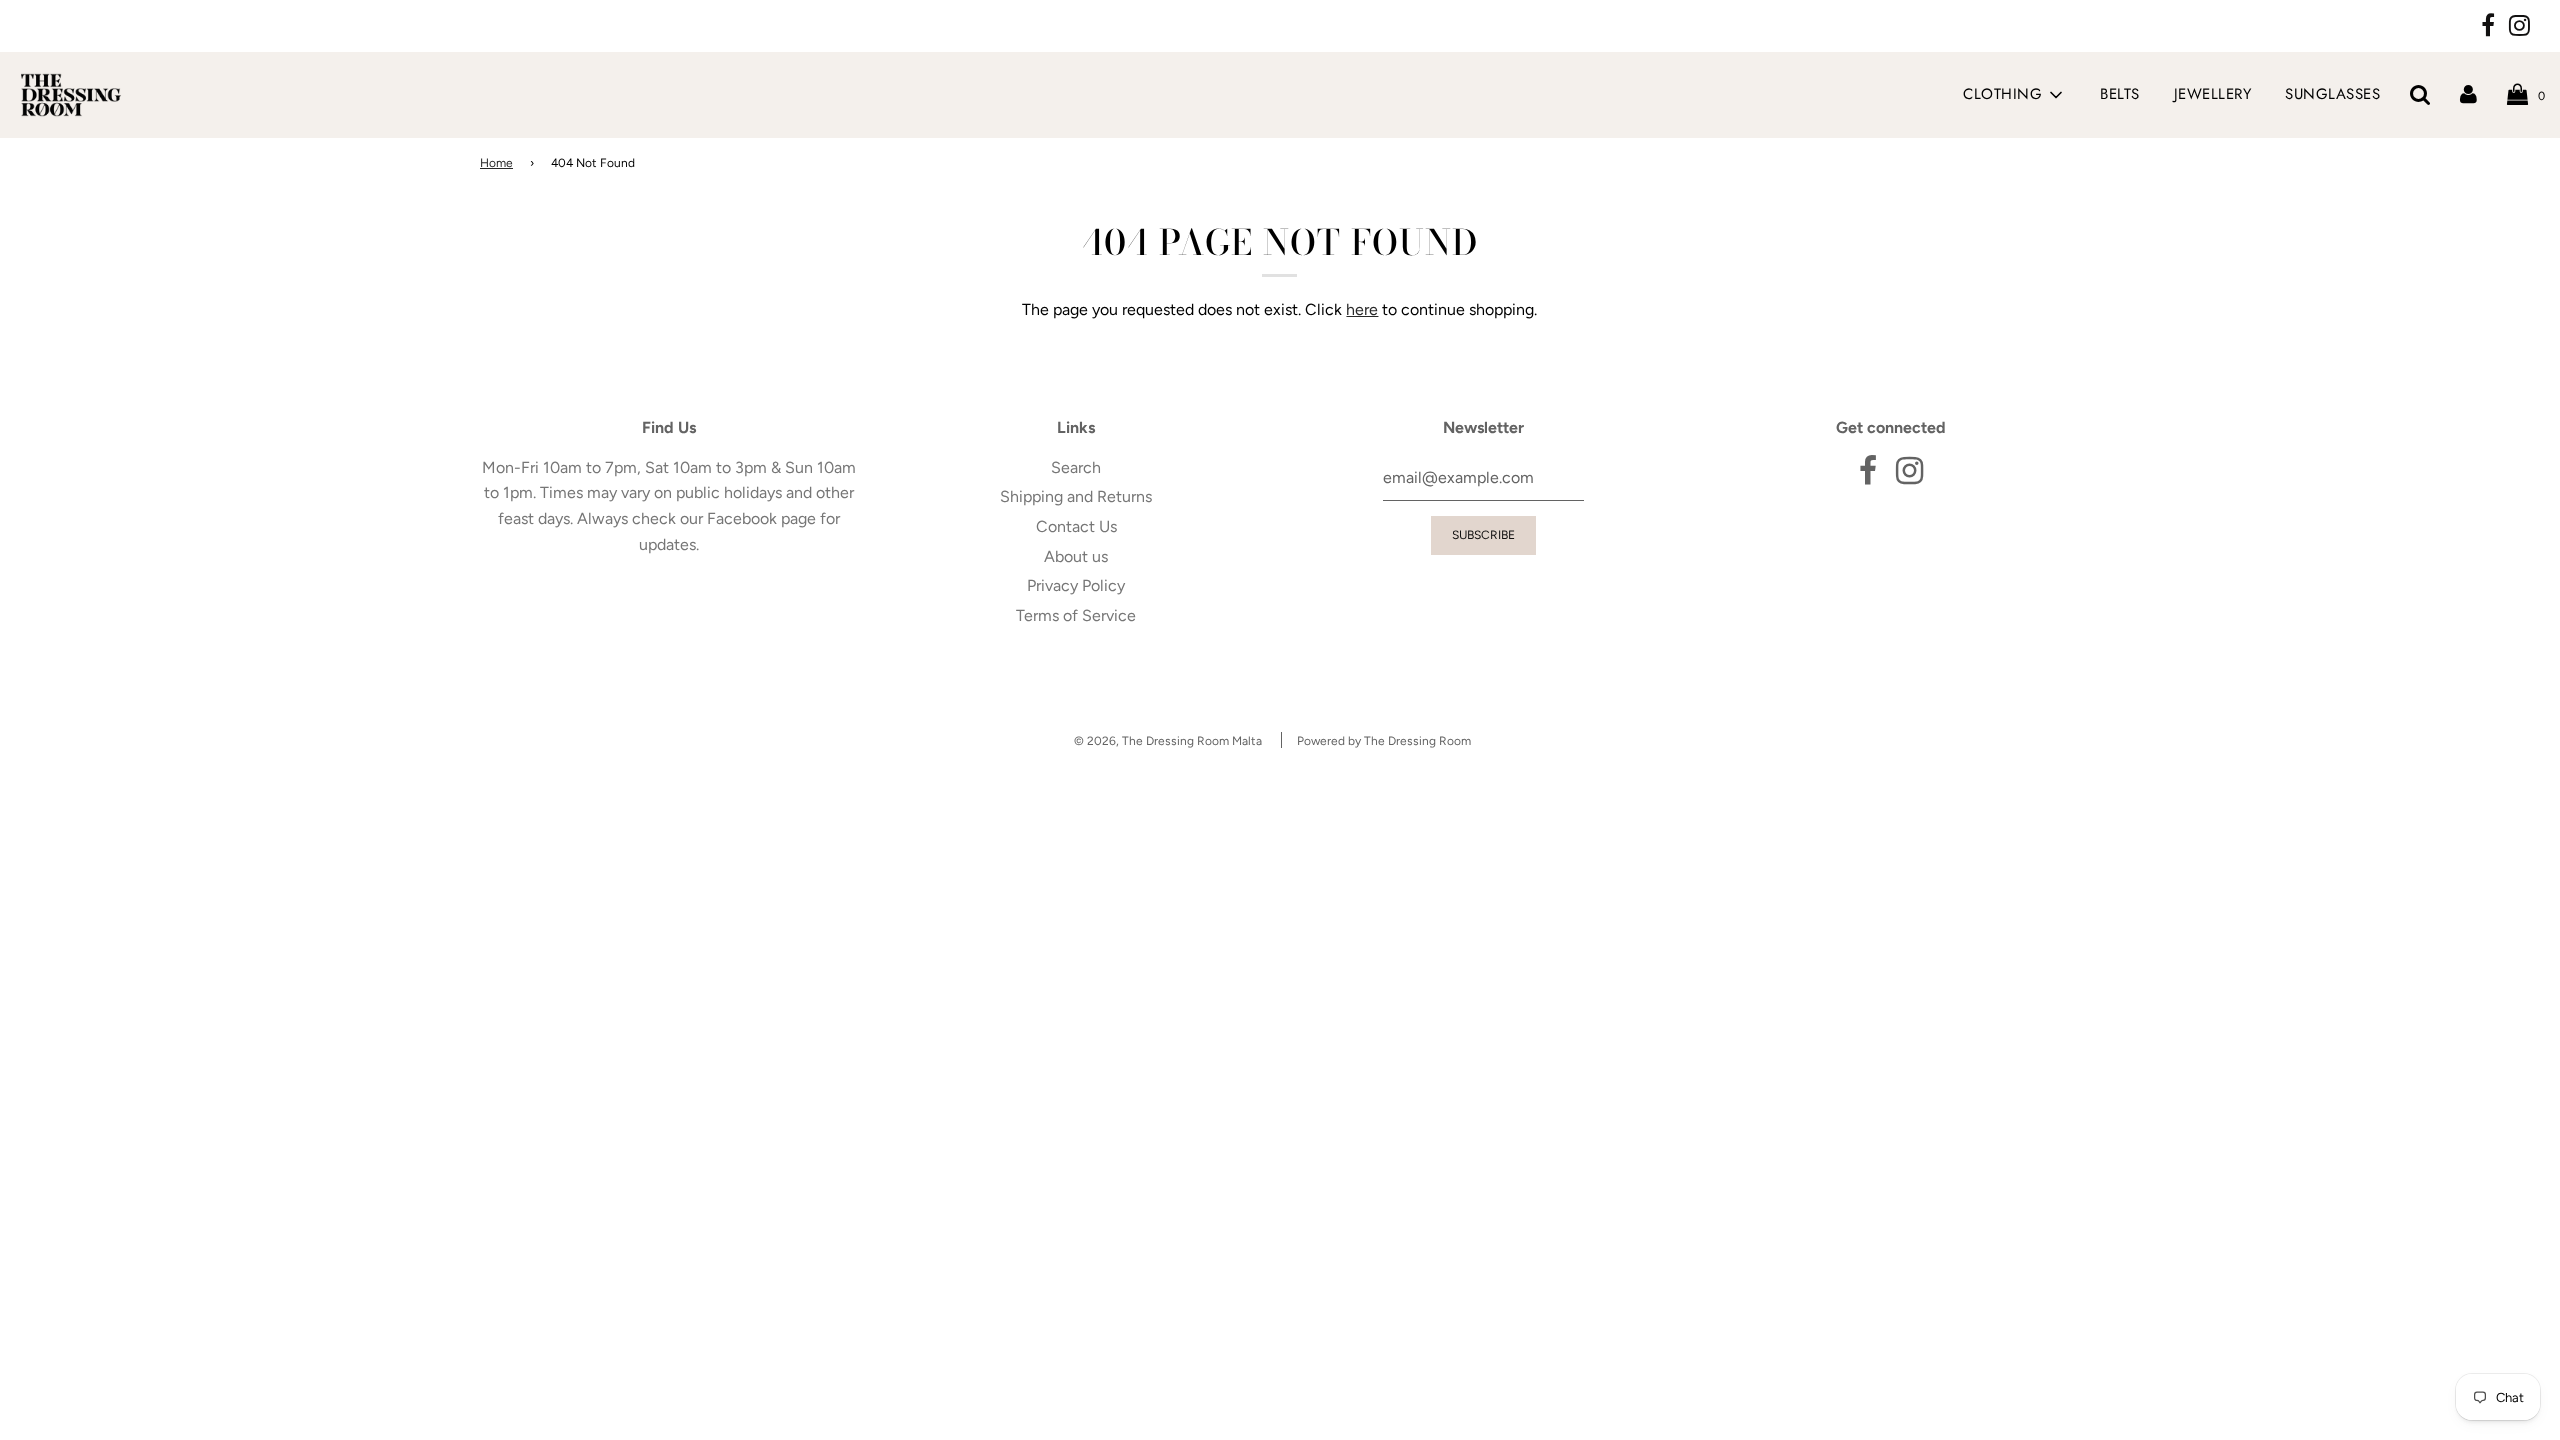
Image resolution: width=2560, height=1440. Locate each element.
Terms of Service (1076, 615)
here (1362, 309)
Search (1076, 467)
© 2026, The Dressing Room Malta (1168, 741)
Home (496, 163)
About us (1076, 556)
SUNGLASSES (2332, 94)
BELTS (2120, 94)
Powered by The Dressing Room (1384, 741)
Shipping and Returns (1076, 496)
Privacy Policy (1076, 585)
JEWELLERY (2213, 94)
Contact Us (1076, 526)
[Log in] (2468, 94)
